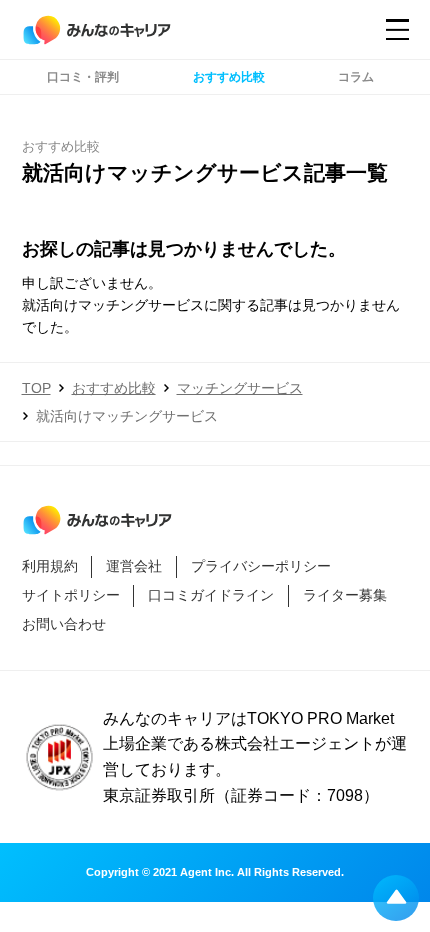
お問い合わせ (64, 624)
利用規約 (50, 566)
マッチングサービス (240, 388)
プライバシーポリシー (261, 566)
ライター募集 (345, 595)
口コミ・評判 (83, 77)
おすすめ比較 (229, 77)
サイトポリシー (71, 595)
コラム (356, 77)
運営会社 (134, 566)
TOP (36, 388)
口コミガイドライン (211, 595)
